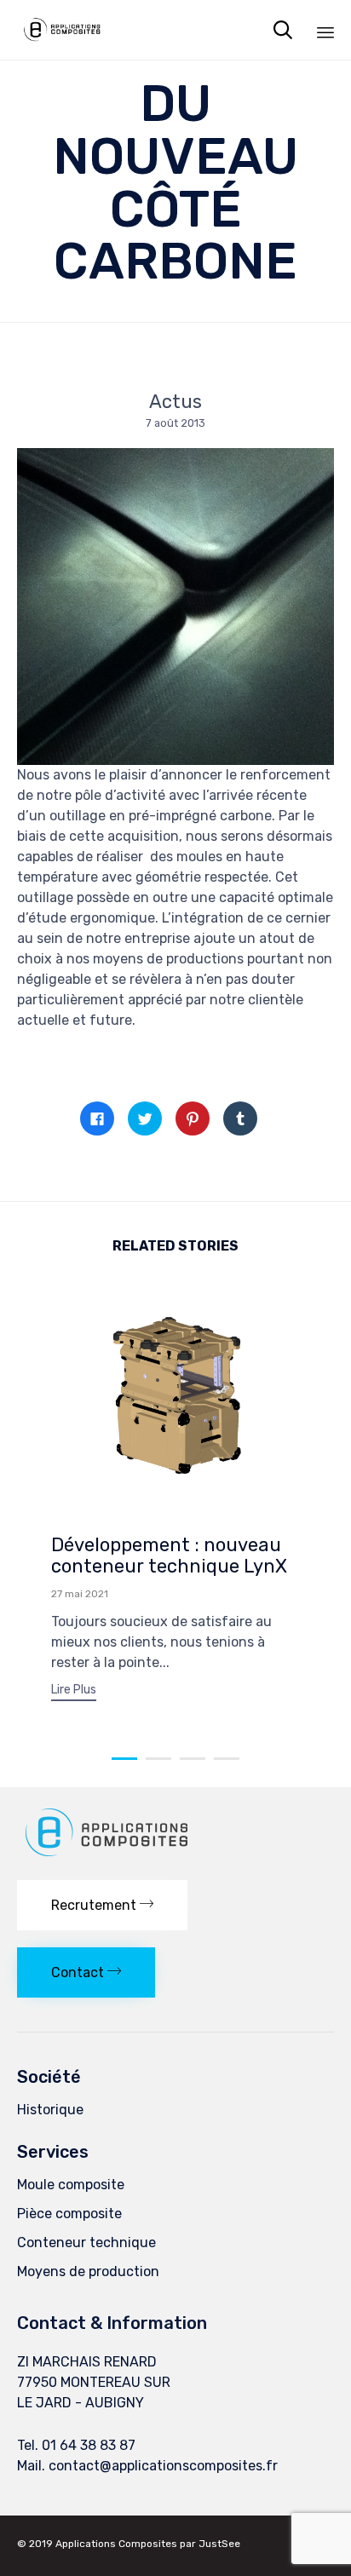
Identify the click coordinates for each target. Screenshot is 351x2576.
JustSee (219, 2544)
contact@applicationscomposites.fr (163, 2466)
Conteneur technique (86, 2242)
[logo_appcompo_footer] (109, 1858)
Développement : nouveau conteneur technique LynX (169, 1556)
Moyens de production (88, 2271)
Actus (175, 402)
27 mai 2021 (80, 1594)
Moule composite (71, 2185)
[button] (74, 1692)
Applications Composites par (127, 2544)
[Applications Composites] (62, 30)
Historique (50, 2110)
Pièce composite (69, 2214)
